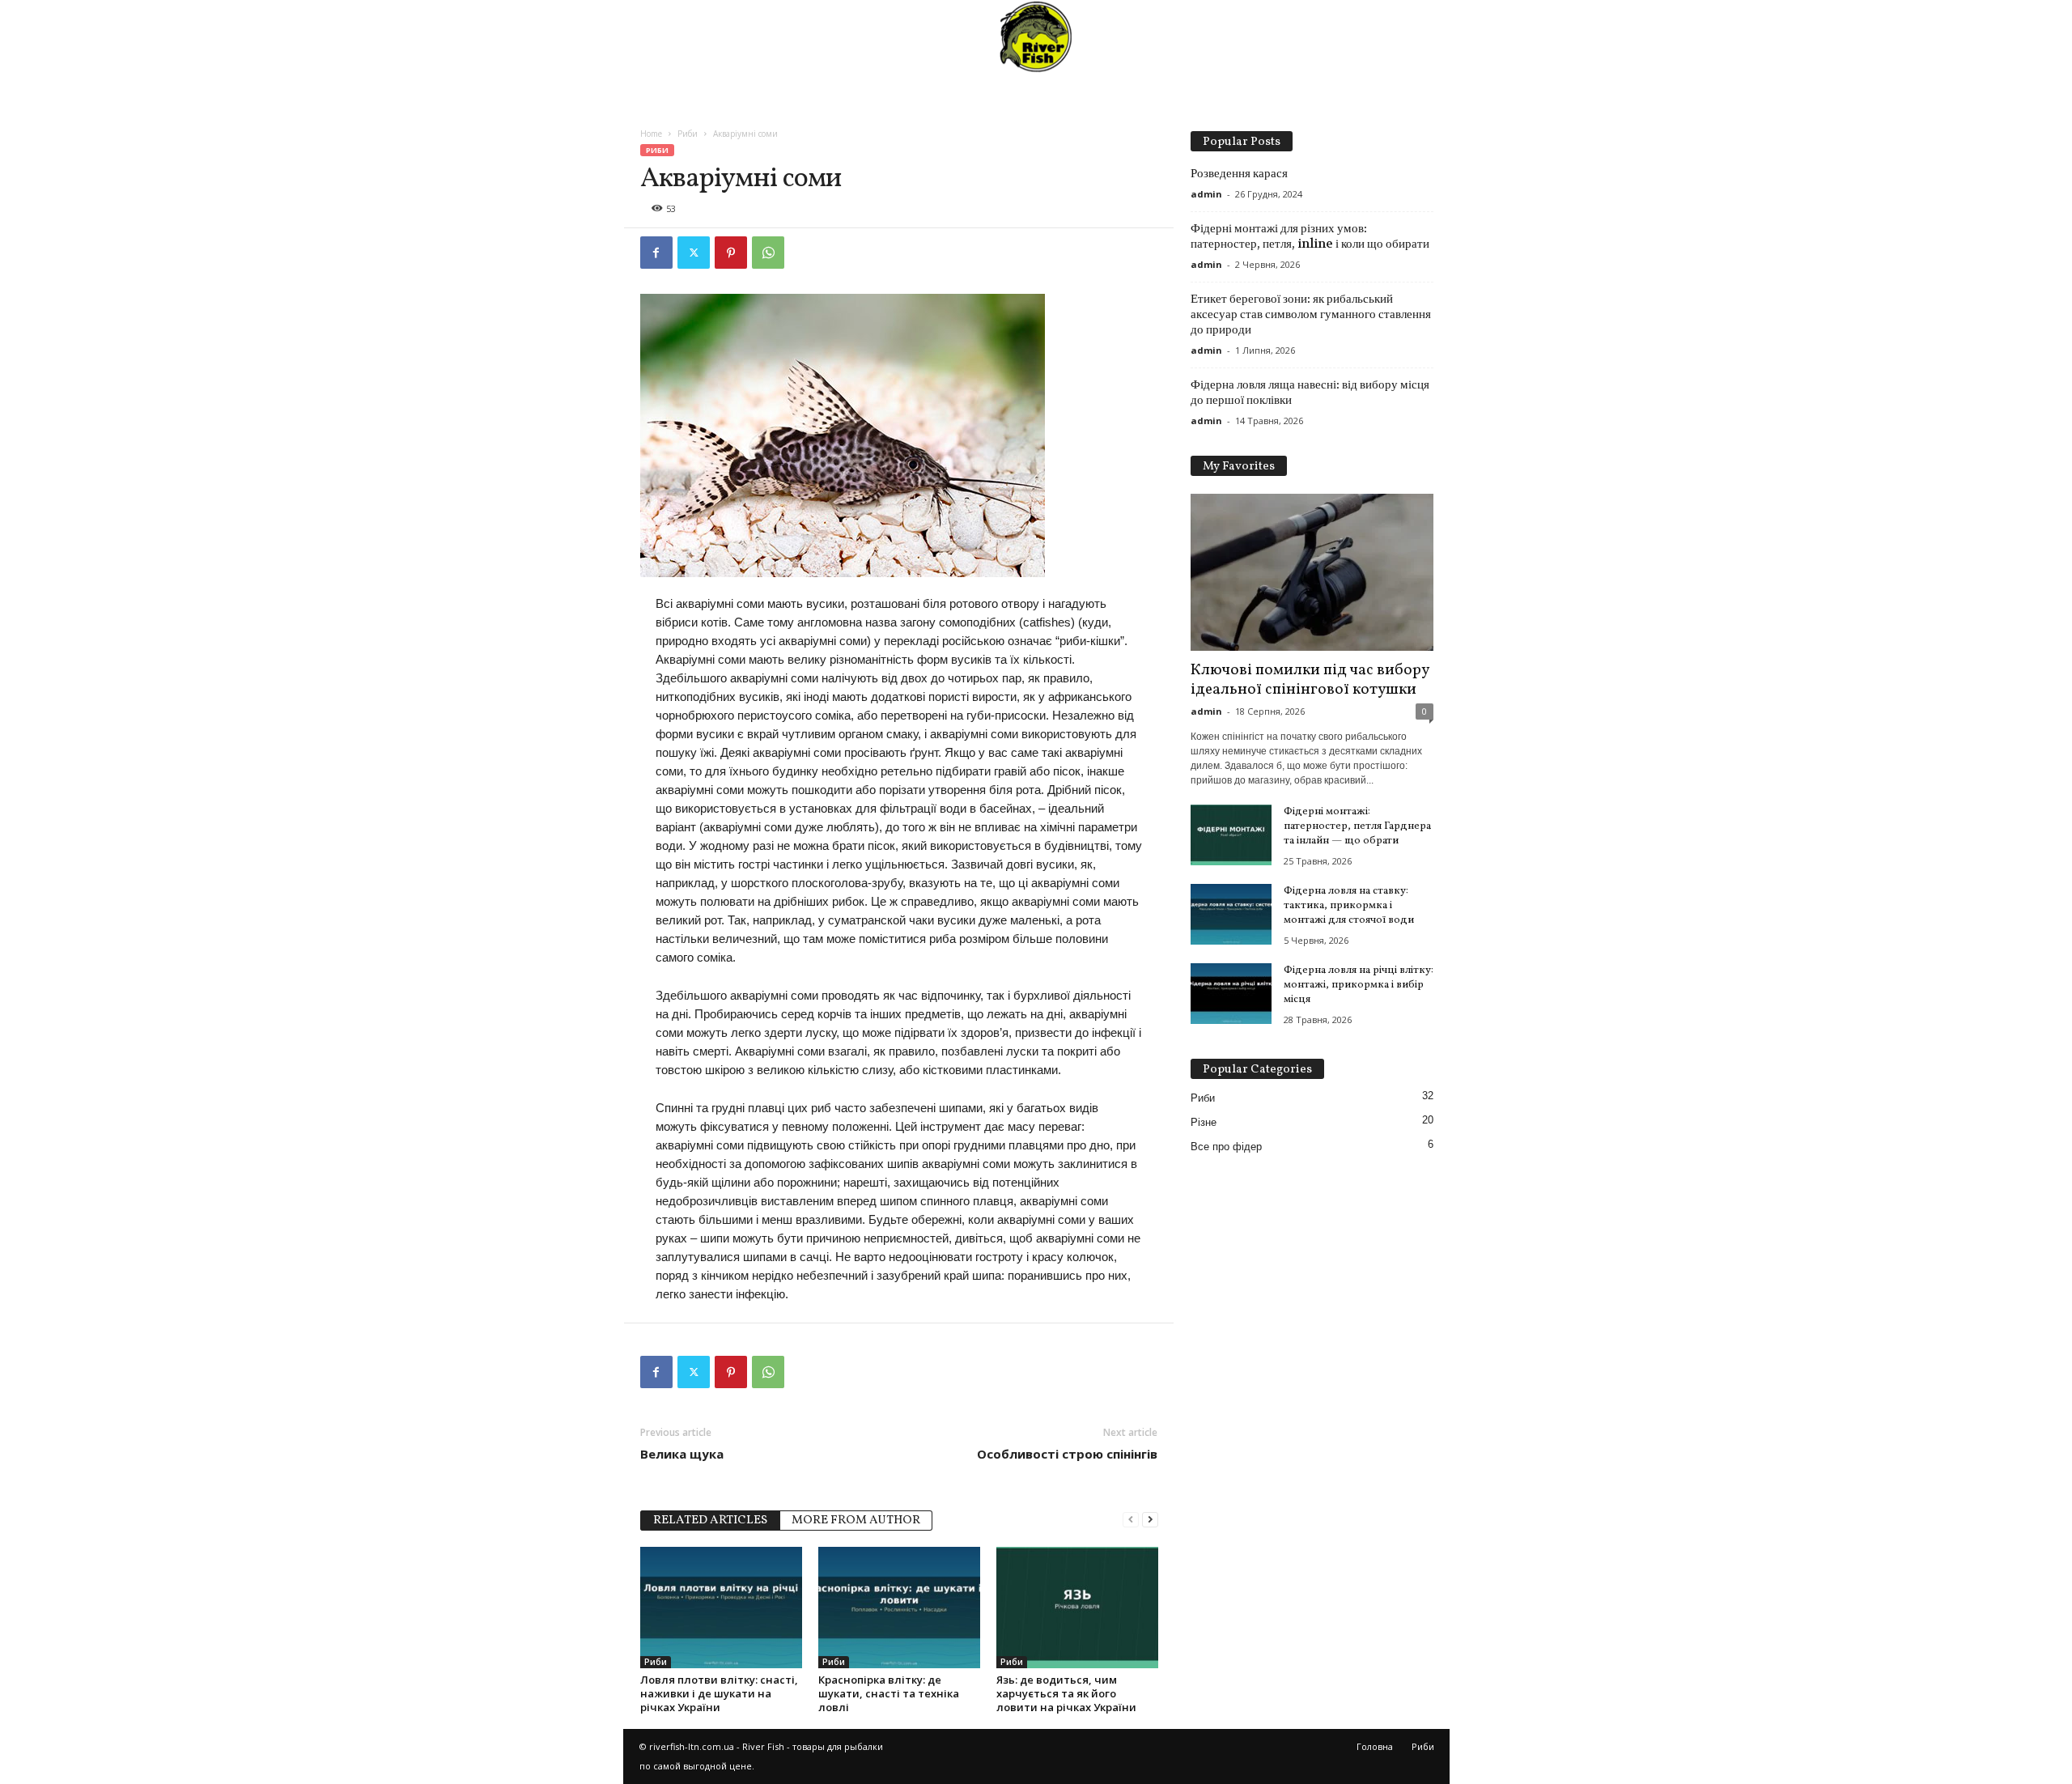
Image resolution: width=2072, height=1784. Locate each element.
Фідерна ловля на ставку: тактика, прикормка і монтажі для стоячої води (1349, 906)
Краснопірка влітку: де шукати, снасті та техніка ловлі (889, 1693)
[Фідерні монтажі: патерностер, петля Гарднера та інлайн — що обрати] (1231, 835)
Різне (1204, 1122)
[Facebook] (656, 253)
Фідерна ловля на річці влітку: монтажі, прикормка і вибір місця (1359, 985)
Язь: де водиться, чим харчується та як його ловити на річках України (1066, 1693)
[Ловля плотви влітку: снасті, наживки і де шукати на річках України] (721, 1608)
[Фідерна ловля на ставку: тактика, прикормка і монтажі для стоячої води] (1231, 914)
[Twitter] (694, 253)
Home (651, 134)
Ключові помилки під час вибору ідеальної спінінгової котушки (1310, 680)
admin (1206, 194)
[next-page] (1150, 1519)
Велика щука (682, 1454)
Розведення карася (1239, 173)
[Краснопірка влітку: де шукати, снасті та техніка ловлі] (899, 1608)
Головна (1375, 1746)
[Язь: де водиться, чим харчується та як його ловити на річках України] (1077, 1608)
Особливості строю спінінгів (1067, 1454)
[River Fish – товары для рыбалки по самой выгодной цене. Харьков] (1036, 36)
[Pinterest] (731, 253)
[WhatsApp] (768, 253)
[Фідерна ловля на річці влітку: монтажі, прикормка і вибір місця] (1231, 994)
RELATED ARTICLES (710, 1521)
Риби (688, 134)
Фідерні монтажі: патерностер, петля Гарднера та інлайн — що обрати (1357, 826)
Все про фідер (1226, 1147)
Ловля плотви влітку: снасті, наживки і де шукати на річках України (719, 1693)
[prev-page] (1131, 1519)
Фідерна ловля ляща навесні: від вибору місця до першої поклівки (1310, 392)
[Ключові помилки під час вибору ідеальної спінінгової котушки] (1312, 572)
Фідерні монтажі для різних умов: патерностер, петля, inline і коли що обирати (1310, 236)
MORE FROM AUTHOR (856, 1521)
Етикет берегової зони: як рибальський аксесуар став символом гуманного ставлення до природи (1311, 314)
